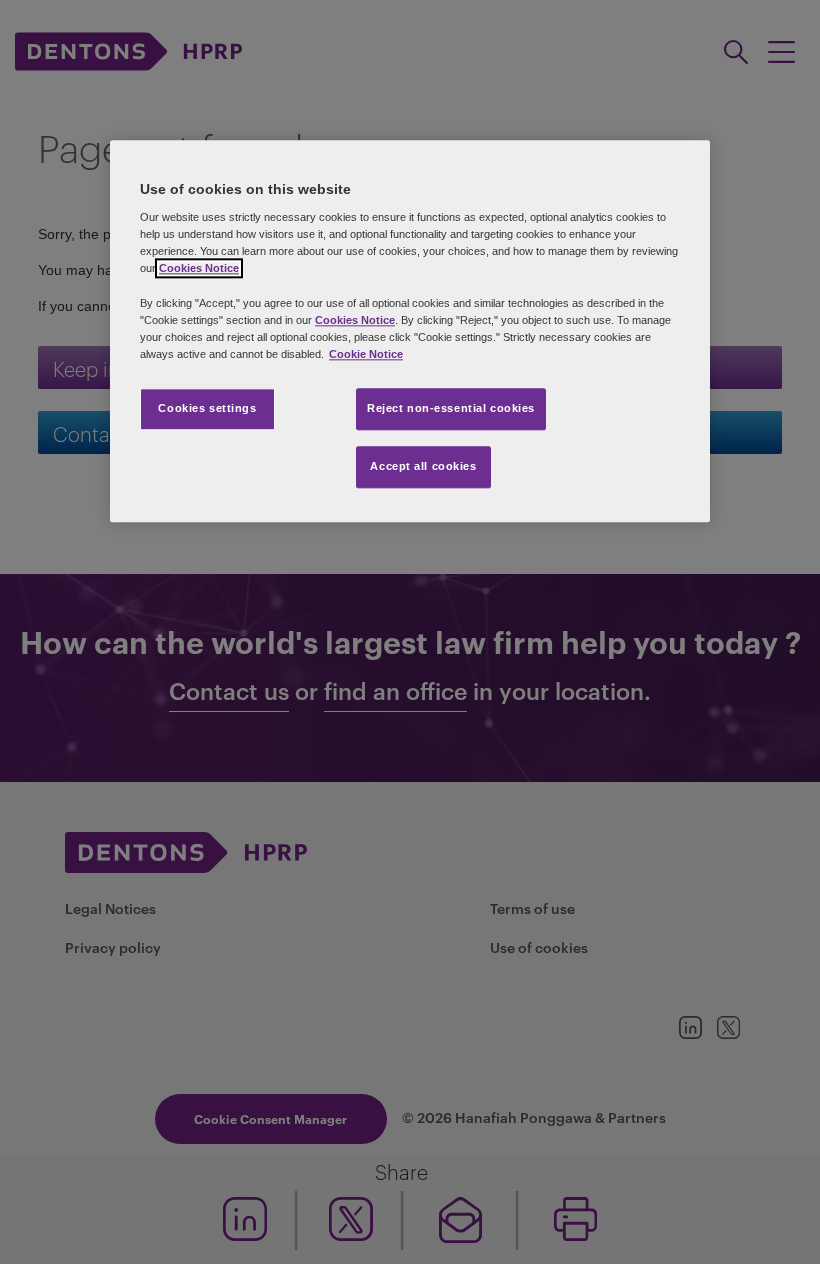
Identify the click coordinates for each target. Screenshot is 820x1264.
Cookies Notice (199, 269)
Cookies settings (207, 408)
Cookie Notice (366, 354)
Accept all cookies (423, 466)
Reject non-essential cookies (451, 408)
